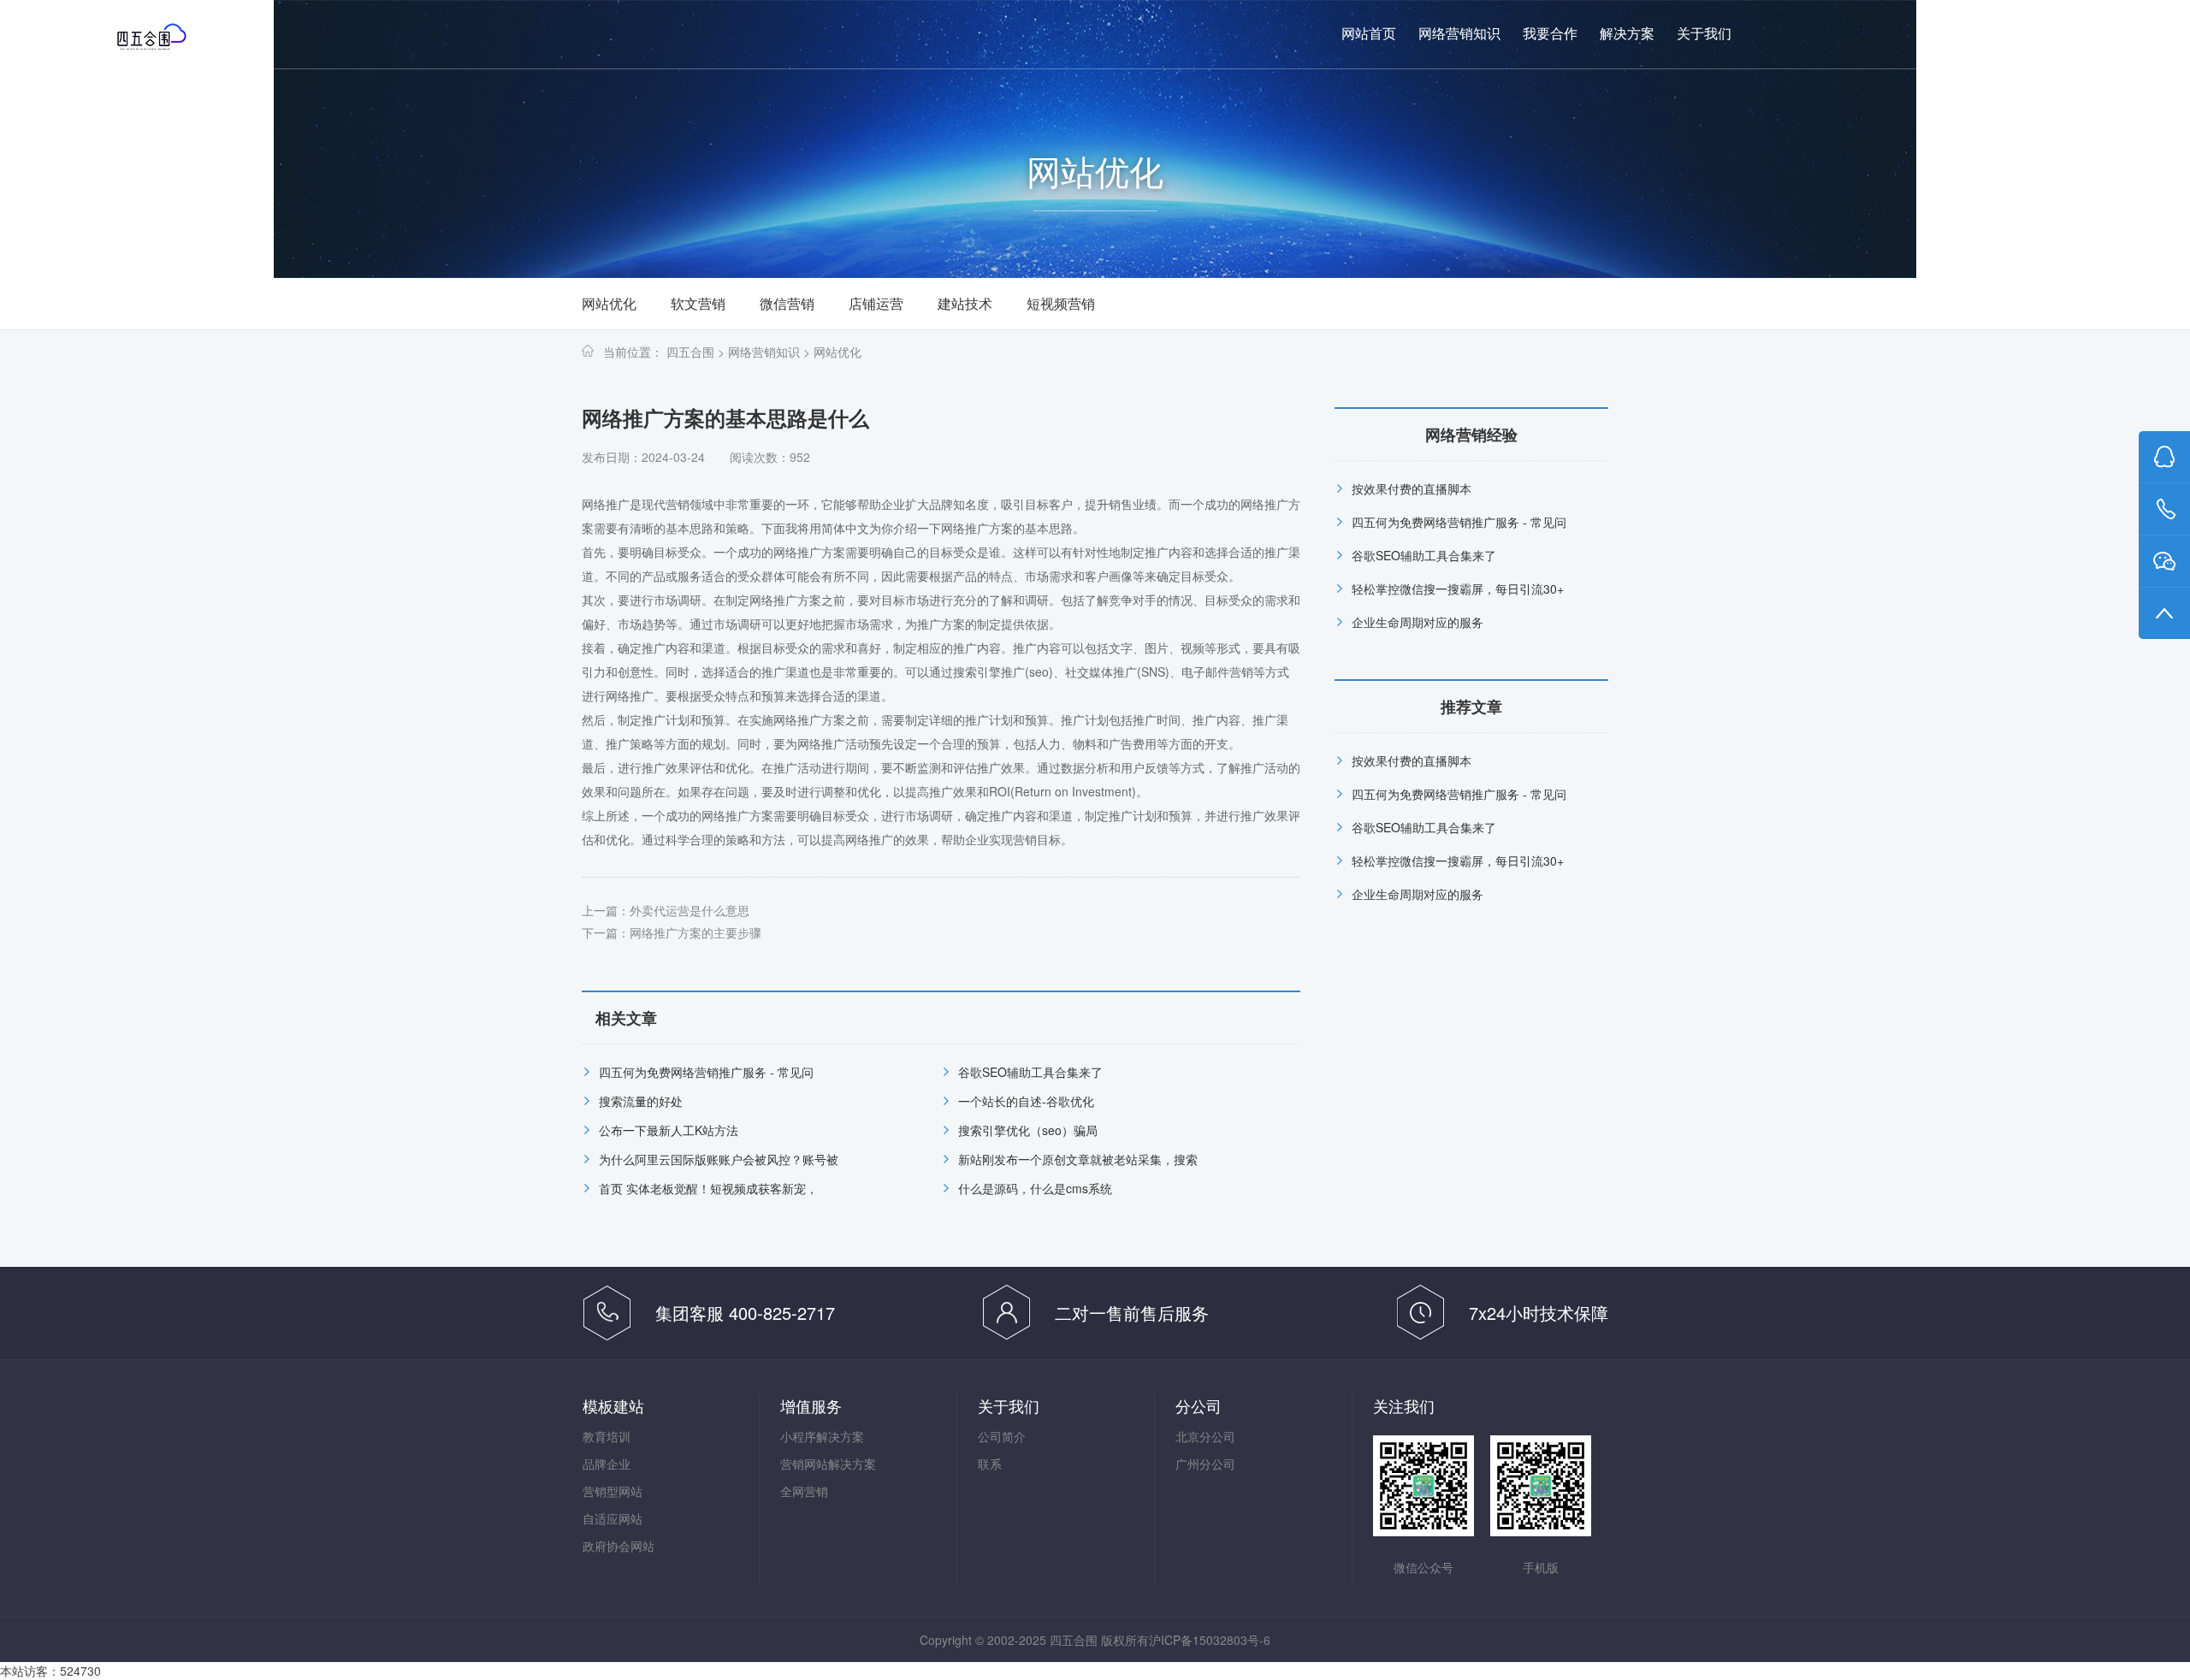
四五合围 (690, 352)
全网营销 (804, 1491)
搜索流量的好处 (641, 1101)
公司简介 (1002, 1436)
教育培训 (607, 1436)
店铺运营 (876, 303)
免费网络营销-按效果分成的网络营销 (185, 35)
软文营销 (698, 303)
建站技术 (965, 303)
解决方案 (1627, 34)
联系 (990, 1464)
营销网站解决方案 (828, 1464)
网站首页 (1369, 34)
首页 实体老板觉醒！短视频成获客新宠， (708, 1188)
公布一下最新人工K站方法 (669, 1130)
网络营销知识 (1459, 34)
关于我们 (1704, 34)
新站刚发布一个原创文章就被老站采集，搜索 (1078, 1159)
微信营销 (787, 303)
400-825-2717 (2018, 34)
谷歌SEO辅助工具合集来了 (1030, 1072)
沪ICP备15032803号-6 (1210, 1640)
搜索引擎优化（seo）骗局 (1028, 1130)
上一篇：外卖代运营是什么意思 (666, 910)
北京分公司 (1205, 1436)
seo (1039, 671)
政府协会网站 (619, 1546)
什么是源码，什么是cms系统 (1035, 1188)
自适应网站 (613, 1518)
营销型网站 (613, 1491)
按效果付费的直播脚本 (1412, 488)
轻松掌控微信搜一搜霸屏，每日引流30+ (1458, 589)
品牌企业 (607, 1464)
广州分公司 (1205, 1464)
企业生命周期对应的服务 (1418, 622)
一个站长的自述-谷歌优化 (1026, 1101)
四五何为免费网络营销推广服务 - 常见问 (706, 1072)
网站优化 (609, 303)
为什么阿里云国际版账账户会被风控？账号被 (719, 1159)
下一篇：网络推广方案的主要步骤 (672, 932)
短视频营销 (1061, 303)
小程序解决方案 (822, 1436)
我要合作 (1550, 34)
